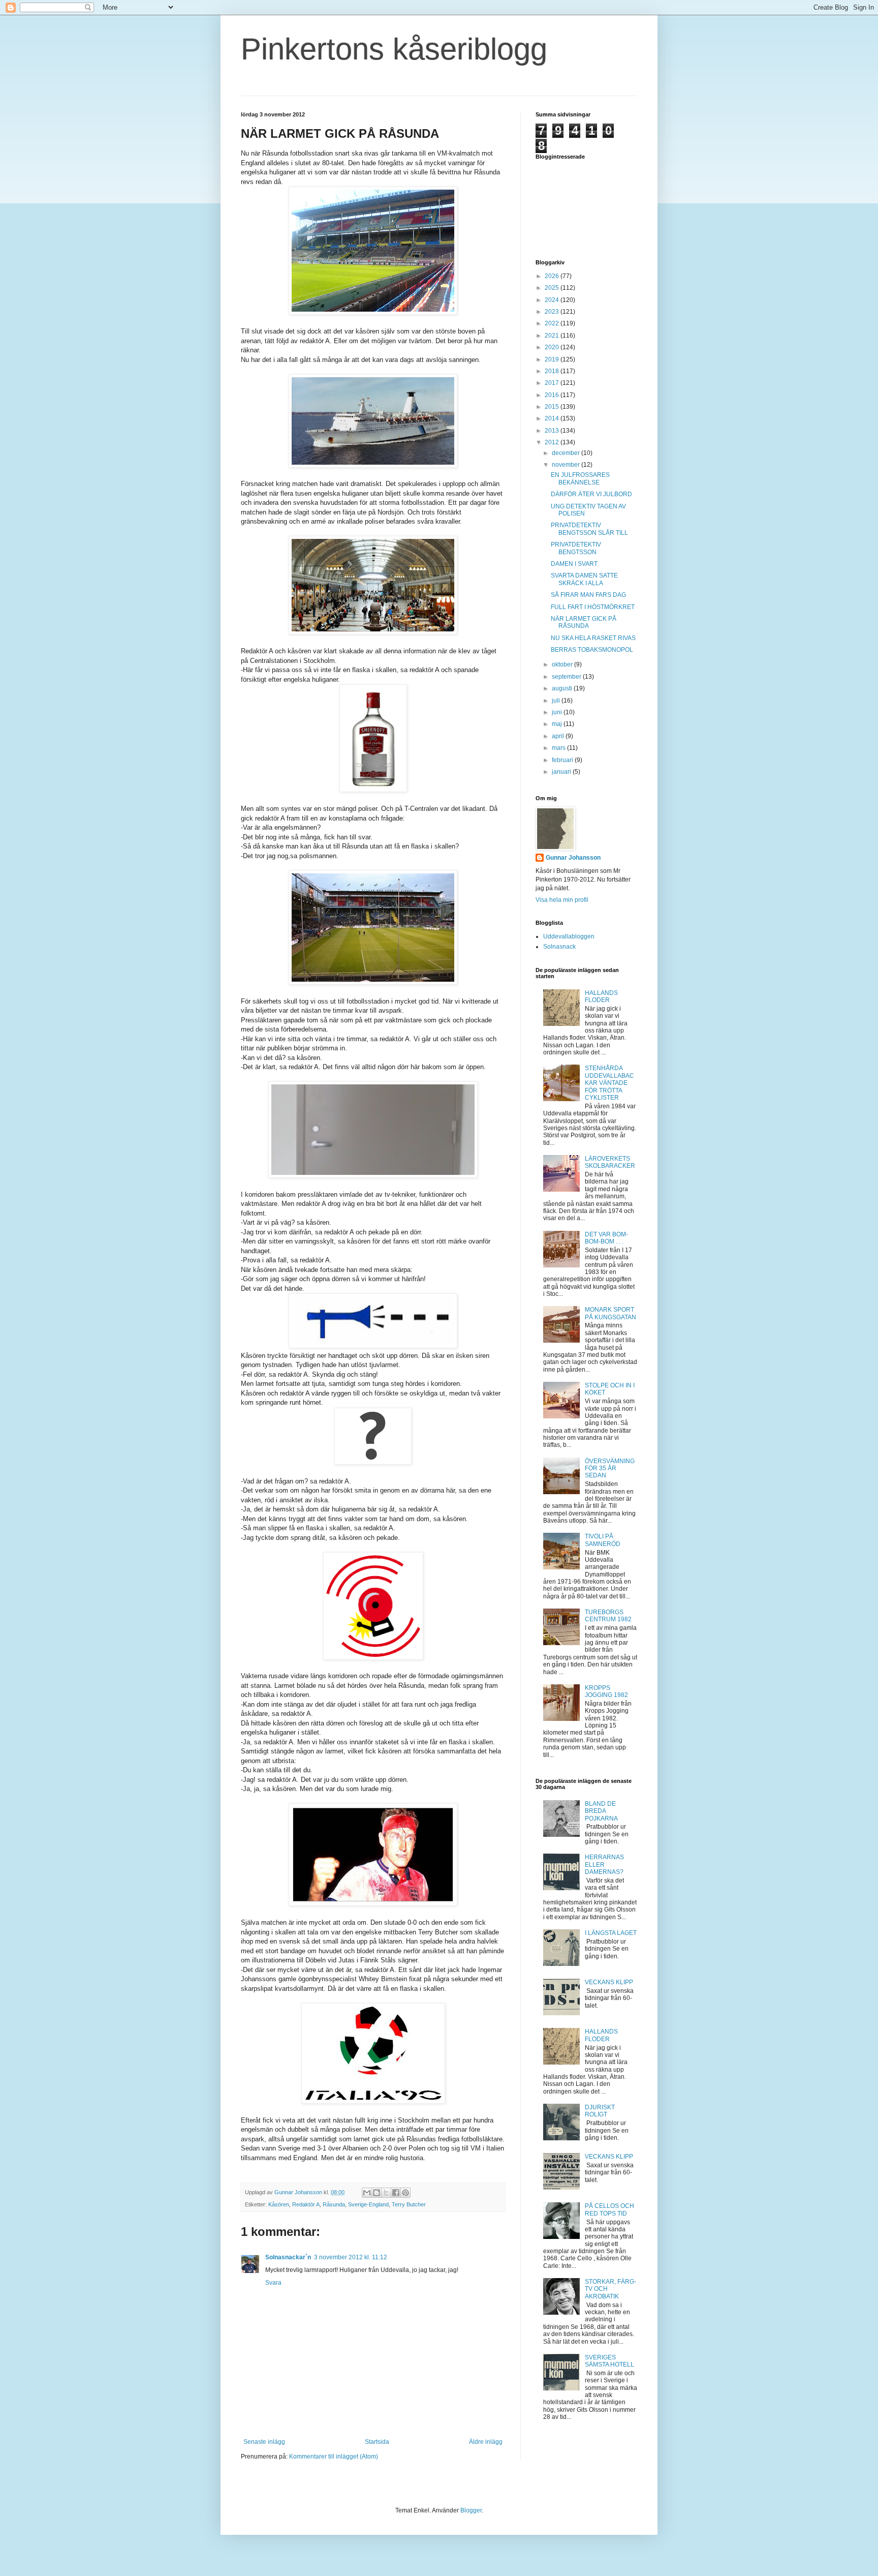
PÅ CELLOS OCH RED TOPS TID (609, 2209)
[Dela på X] (386, 2193)
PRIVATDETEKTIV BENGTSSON (576, 548)
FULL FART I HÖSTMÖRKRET (593, 607)
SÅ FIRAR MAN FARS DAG (588, 595)
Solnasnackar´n (288, 2257)
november (567, 465)
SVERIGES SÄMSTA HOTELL (609, 2361)
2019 (553, 359)
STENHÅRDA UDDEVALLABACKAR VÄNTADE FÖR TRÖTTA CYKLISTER (609, 1083)
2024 (553, 300)
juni (558, 712)
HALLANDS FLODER (601, 996)
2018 (553, 371)
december (567, 453)
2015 (553, 407)
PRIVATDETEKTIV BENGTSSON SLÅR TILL (589, 529)
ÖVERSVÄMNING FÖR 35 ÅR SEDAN (610, 1468)
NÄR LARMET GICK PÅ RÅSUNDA (584, 622)
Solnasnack (559, 947)
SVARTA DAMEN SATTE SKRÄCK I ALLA (584, 579)
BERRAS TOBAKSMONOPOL (592, 650)
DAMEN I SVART (574, 564)
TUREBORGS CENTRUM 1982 (608, 1616)
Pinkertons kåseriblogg (394, 49)
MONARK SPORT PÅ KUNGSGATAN (610, 1313)
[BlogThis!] (377, 2193)
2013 (553, 431)
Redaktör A (306, 2204)
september (567, 677)
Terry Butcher (409, 2204)
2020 (553, 347)
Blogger (471, 2510)
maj (558, 724)
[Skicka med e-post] (367, 2193)
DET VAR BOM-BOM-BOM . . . (606, 1238)
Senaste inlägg (264, 2442)
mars (559, 748)
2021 (553, 336)
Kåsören (279, 2204)
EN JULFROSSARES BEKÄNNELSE (580, 478)
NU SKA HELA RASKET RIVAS (593, 638)
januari (562, 772)
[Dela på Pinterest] (405, 2193)
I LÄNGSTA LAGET (611, 1933)
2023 (553, 312)
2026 (553, 276)
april (559, 736)
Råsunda (334, 2204)
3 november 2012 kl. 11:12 (351, 2257)
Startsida (377, 2442)
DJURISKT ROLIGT (600, 2111)
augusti (563, 688)
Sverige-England (368, 2204)
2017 (553, 383)
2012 (553, 442)
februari (563, 760)
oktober (563, 664)
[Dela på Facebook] (396, 2193)
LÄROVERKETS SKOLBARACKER (610, 1162)
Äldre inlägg (486, 2442)
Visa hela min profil (562, 900)
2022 (553, 323)
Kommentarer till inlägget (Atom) (334, 2457)
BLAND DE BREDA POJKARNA (601, 1811)
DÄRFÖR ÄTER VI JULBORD (591, 494)
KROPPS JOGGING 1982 (606, 1691)
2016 (553, 395)
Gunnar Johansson (573, 858)
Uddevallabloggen (569, 936)
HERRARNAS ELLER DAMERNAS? (604, 1865)
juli (557, 701)
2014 (553, 418)
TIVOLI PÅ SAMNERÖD (603, 1540)
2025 (553, 288)
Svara (273, 2283)
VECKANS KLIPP (609, 1982)
